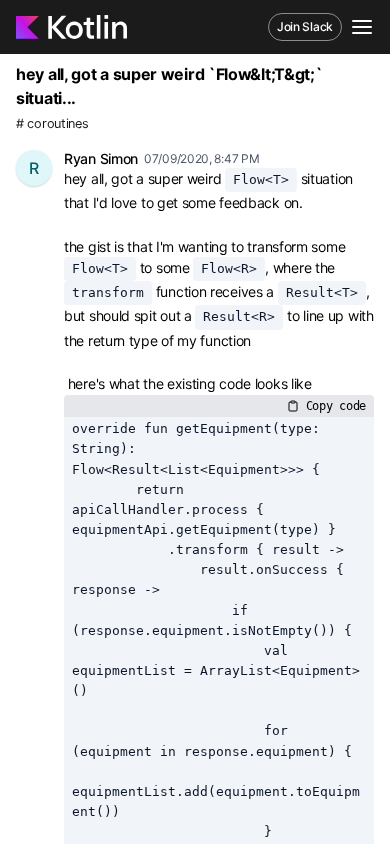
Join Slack (305, 26)
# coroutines (52, 123)
